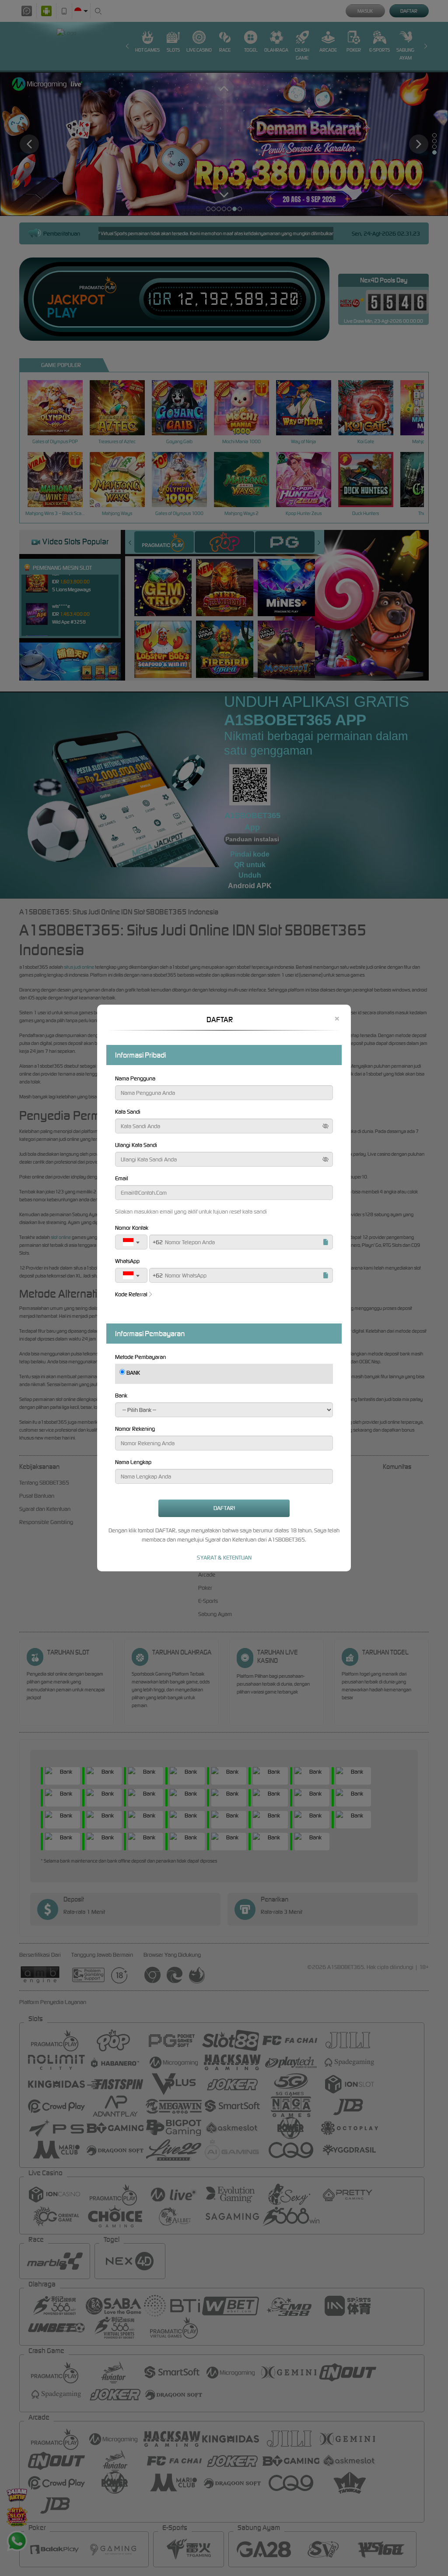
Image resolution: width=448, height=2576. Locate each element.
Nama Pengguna (135, 1078)
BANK (133, 1373)
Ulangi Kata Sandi (136, 1145)
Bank (121, 1396)
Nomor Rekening (135, 1429)
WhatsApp (127, 1261)
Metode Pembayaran (140, 1357)
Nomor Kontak (132, 1228)
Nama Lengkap (133, 1462)
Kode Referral (131, 1294)
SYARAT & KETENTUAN (224, 1558)
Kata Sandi (128, 1112)
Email (122, 1178)
